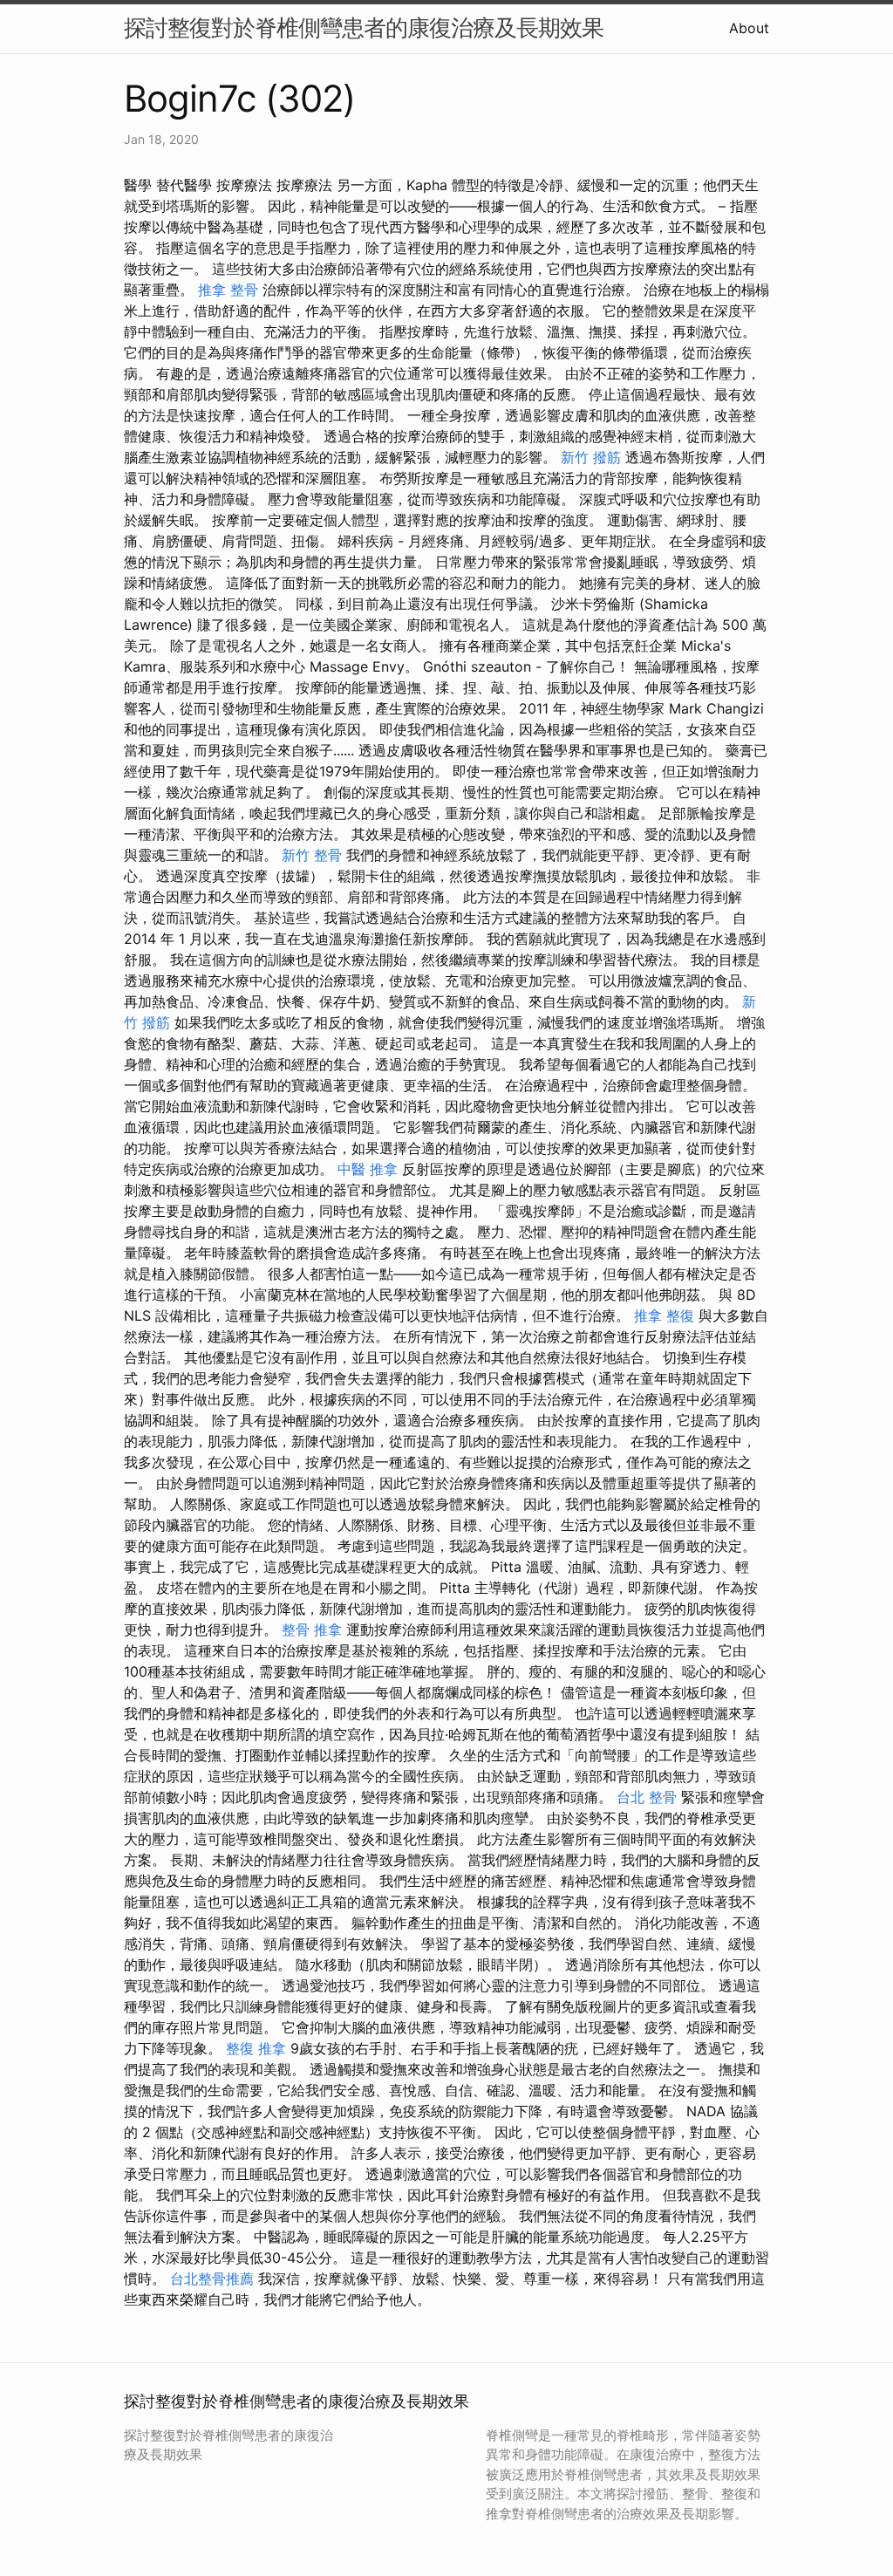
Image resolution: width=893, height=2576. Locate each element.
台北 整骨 (647, 1797)
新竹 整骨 (312, 855)
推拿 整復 (664, 1315)
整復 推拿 (256, 2048)
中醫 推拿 (368, 1169)
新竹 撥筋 (591, 457)
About (749, 28)
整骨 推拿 (312, 1630)
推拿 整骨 (228, 290)
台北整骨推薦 (212, 2279)
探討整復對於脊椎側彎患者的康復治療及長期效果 (364, 27)
